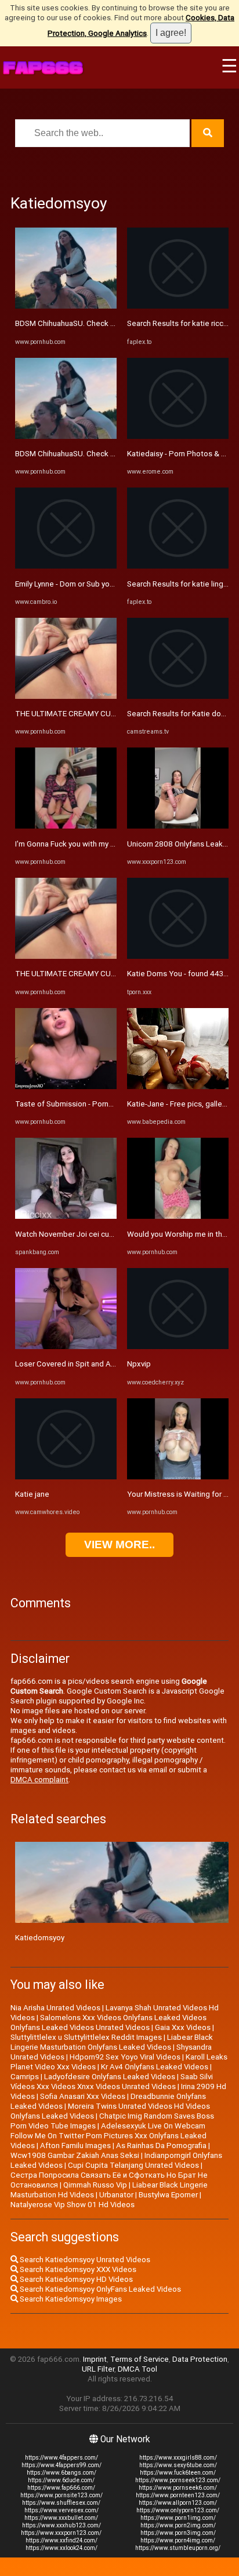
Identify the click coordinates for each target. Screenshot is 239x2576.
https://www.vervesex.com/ (61, 2510)
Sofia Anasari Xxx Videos (83, 2096)
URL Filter (98, 2369)
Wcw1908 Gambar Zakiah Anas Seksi (75, 2155)
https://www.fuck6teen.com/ (178, 2473)
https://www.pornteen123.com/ (178, 2495)
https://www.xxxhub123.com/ (61, 2525)
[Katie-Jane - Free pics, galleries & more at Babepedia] (178, 1087)
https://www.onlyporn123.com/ (178, 2510)
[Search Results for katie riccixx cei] (178, 306)
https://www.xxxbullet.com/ (61, 2518)
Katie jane (32, 1494)
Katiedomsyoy (40, 1938)
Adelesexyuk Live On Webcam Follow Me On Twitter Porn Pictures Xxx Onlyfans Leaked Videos (108, 2136)
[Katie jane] (66, 1477)
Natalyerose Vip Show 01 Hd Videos (73, 2205)
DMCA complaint (39, 1780)
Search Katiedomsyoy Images (70, 2299)
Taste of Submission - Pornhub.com (77, 1104)
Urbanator (116, 2195)
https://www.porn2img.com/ (178, 2525)
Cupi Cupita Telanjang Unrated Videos (133, 2165)
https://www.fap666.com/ (61, 2488)
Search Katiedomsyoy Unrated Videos (84, 2260)
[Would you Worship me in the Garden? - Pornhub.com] (178, 1216)
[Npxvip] (178, 1346)
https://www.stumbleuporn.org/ (178, 2548)
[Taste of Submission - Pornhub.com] (66, 1087)
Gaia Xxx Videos (183, 2027)
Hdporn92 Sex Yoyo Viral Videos (125, 2057)
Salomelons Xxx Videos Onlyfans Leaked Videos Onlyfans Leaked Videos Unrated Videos (108, 2022)
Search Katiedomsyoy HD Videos (75, 2279)
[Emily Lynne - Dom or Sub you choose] (66, 566)
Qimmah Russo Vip (95, 2185)
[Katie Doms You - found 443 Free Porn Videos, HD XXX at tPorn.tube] (178, 956)
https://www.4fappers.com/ (61, 2458)
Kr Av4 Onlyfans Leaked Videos (155, 2067)
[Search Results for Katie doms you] (178, 696)
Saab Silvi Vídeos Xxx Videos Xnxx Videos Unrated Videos (112, 2082)
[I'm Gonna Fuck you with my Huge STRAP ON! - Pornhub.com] (66, 826)
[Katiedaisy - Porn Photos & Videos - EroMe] (178, 436)
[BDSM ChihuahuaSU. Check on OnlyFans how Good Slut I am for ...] (66, 306)
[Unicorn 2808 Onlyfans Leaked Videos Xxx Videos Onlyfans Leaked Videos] (178, 826)
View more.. (119, 1544)
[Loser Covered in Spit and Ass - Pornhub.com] (66, 1346)
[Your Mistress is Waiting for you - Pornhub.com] (178, 1477)
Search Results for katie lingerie (182, 584)
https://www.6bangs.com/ (61, 2473)
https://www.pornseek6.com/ (178, 2488)
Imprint (95, 2359)
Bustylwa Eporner (168, 2195)
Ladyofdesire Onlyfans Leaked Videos (110, 2077)
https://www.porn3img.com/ (178, 2533)
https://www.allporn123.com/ (178, 2503)
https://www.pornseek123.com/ (178, 2480)
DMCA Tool (137, 2369)
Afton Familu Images (75, 2146)
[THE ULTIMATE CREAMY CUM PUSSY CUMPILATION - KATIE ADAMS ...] (66, 696)
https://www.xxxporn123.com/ (61, 2533)
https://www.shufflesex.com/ (61, 2503)
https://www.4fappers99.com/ (61, 2465)
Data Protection (200, 2359)
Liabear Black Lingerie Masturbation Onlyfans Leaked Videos (112, 2042)
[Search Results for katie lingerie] (178, 566)
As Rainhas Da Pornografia (161, 2146)
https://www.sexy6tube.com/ (178, 2465)
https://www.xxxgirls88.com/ (178, 2458)
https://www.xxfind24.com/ (61, 2540)
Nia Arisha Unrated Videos (55, 2008)
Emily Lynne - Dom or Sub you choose (78, 584)
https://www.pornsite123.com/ (61, 2495)
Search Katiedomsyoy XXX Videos (77, 2269)
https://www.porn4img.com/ (178, 2540)
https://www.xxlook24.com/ (61, 2548)
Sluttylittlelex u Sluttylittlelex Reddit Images (86, 2037)
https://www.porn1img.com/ (178, 2518)
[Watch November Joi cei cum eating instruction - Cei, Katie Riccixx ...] (66, 1216)
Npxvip (139, 1364)
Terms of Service (140, 2359)
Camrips (25, 2077)
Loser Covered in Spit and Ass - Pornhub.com (93, 1364)
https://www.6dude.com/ (61, 2480)
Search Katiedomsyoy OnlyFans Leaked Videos (99, 2289)
